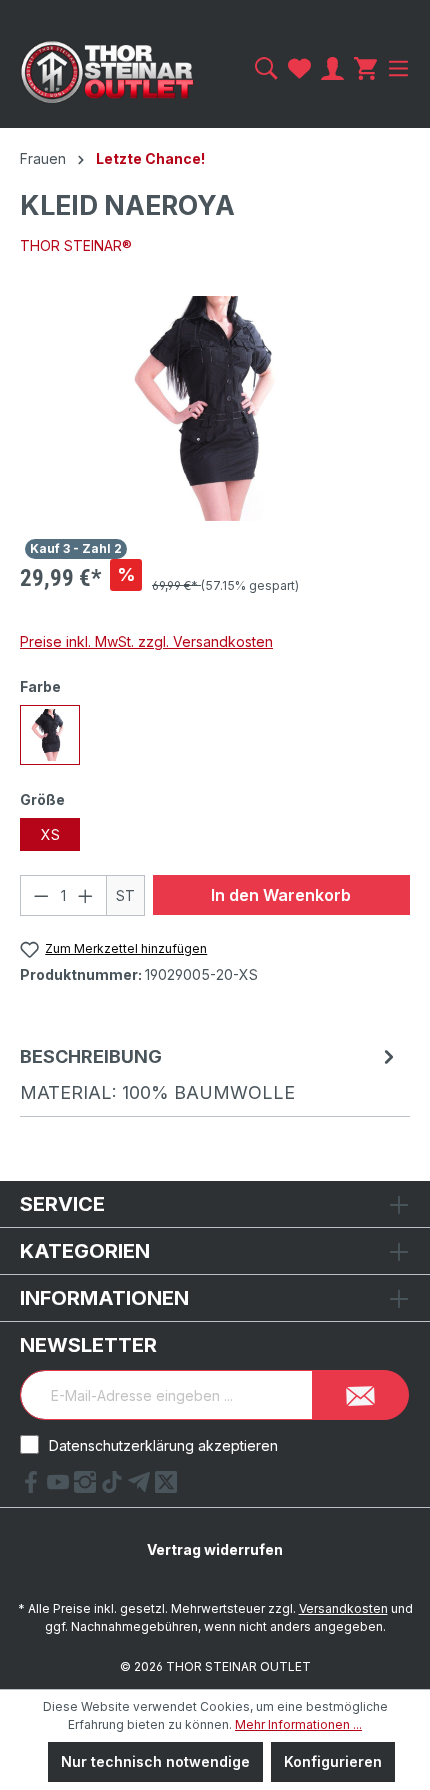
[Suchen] (266, 68)
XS (50, 834)
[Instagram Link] (87, 1487)
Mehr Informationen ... (298, 1724)
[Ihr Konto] (332, 68)
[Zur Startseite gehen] (107, 72)
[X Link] (166, 1487)
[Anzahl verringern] (41, 895)
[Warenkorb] (365, 68)
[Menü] (396, 68)
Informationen (104, 1298)
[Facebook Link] (33, 1487)
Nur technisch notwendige (155, 1761)
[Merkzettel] (299, 68)
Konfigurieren (333, 1761)
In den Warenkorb (281, 895)
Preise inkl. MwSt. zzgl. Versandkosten (146, 641)
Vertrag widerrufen (215, 1549)
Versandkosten (343, 1608)
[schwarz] (50, 735)
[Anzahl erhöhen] (86, 895)
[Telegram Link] (141, 1487)
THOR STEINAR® (76, 245)
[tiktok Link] (114, 1487)
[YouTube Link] (60, 1487)
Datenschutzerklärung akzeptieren (163, 1445)
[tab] (210, 1074)
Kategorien (85, 1251)
